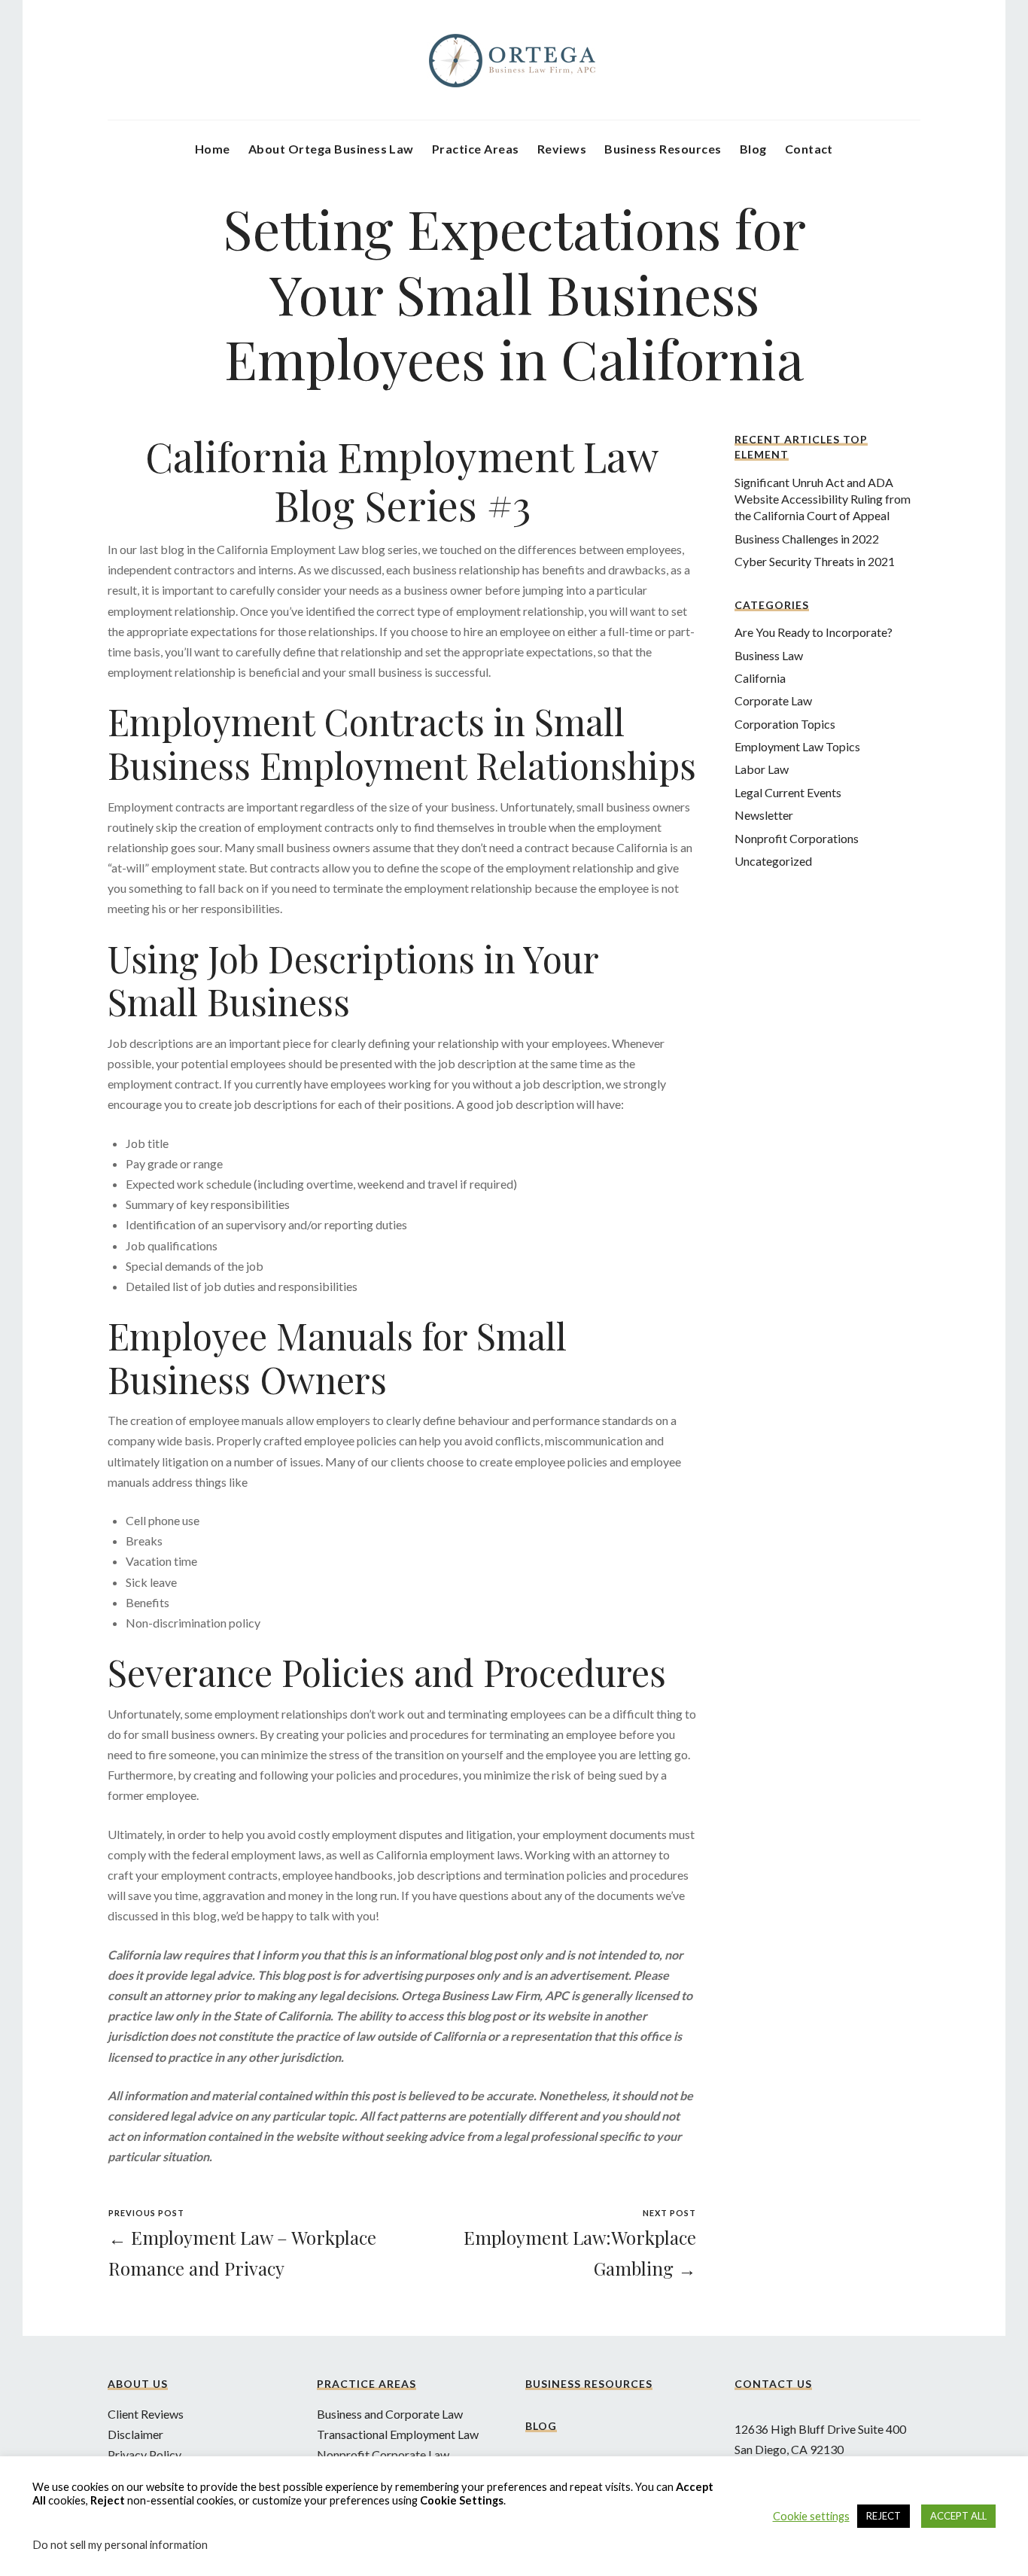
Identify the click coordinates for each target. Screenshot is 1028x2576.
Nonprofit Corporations (797, 838)
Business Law (769, 655)
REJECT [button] (884, 2516)
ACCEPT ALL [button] (958, 2516)
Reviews (562, 149)
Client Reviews (146, 2414)
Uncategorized (773, 861)
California (760, 678)
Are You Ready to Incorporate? (814, 632)
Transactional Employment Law (398, 2434)
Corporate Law (773, 700)
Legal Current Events (788, 792)
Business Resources (663, 149)
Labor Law (762, 769)
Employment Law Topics (797, 746)
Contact (809, 149)
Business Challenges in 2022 (807, 539)
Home (213, 149)
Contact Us (773, 2384)
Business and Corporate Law (390, 2414)
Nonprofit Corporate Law (383, 2454)
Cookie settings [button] (811, 2516)
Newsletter (764, 815)
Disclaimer (135, 2434)
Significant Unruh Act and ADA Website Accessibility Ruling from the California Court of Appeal (823, 499)
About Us (138, 2384)
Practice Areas (476, 149)
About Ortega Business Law (331, 149)
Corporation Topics (785, 724)
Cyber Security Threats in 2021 (815, 561)
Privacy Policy (144, 2454)
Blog (753, 149)
